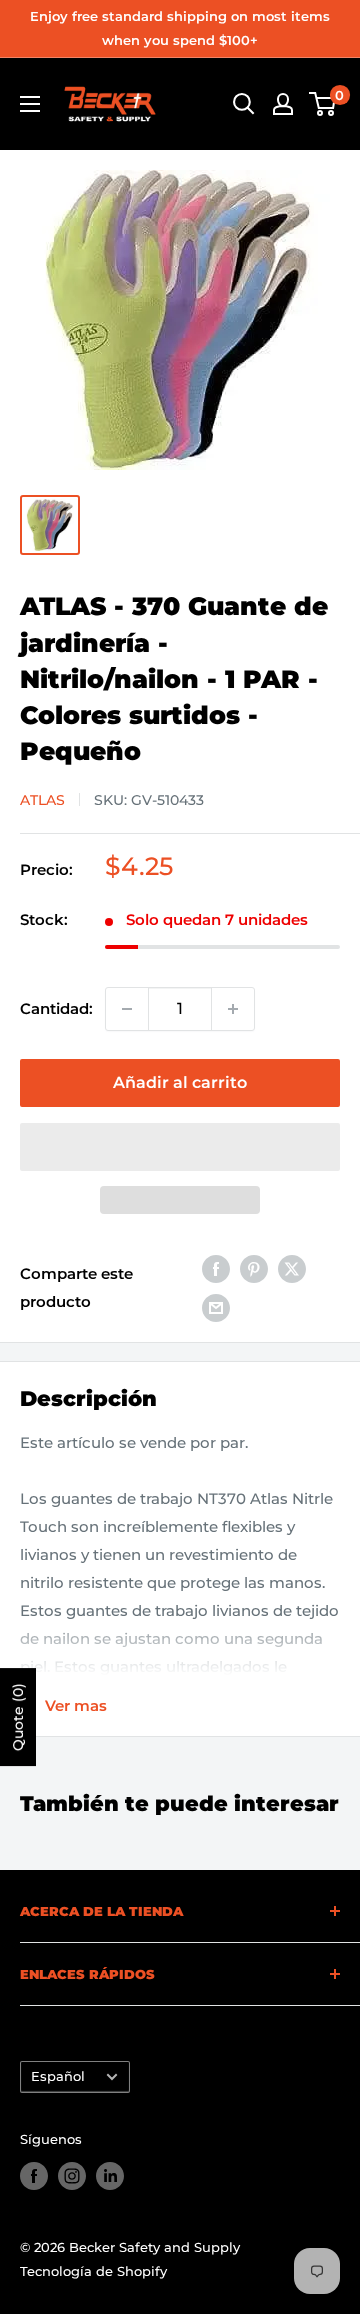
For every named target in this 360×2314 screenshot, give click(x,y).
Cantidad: (56, 1008)
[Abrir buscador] (244, 104)
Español (58, 2076)
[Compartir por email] (216, 1307)
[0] (323, 104)
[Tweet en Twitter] (292, 1268)
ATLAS (42, 800)
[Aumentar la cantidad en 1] (233, 1009)
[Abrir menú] (30, 104)
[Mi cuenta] (283, 104)
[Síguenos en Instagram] (72, 2176)
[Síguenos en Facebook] (34, 2176)
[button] (180, 1147)
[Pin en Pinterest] (254, 1268)
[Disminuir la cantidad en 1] (127, 1009)
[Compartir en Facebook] (216, 1268)
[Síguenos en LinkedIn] (110, 2176)
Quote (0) (18, 1717)
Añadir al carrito (180, 1082)
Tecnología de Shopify (93, 2271)
